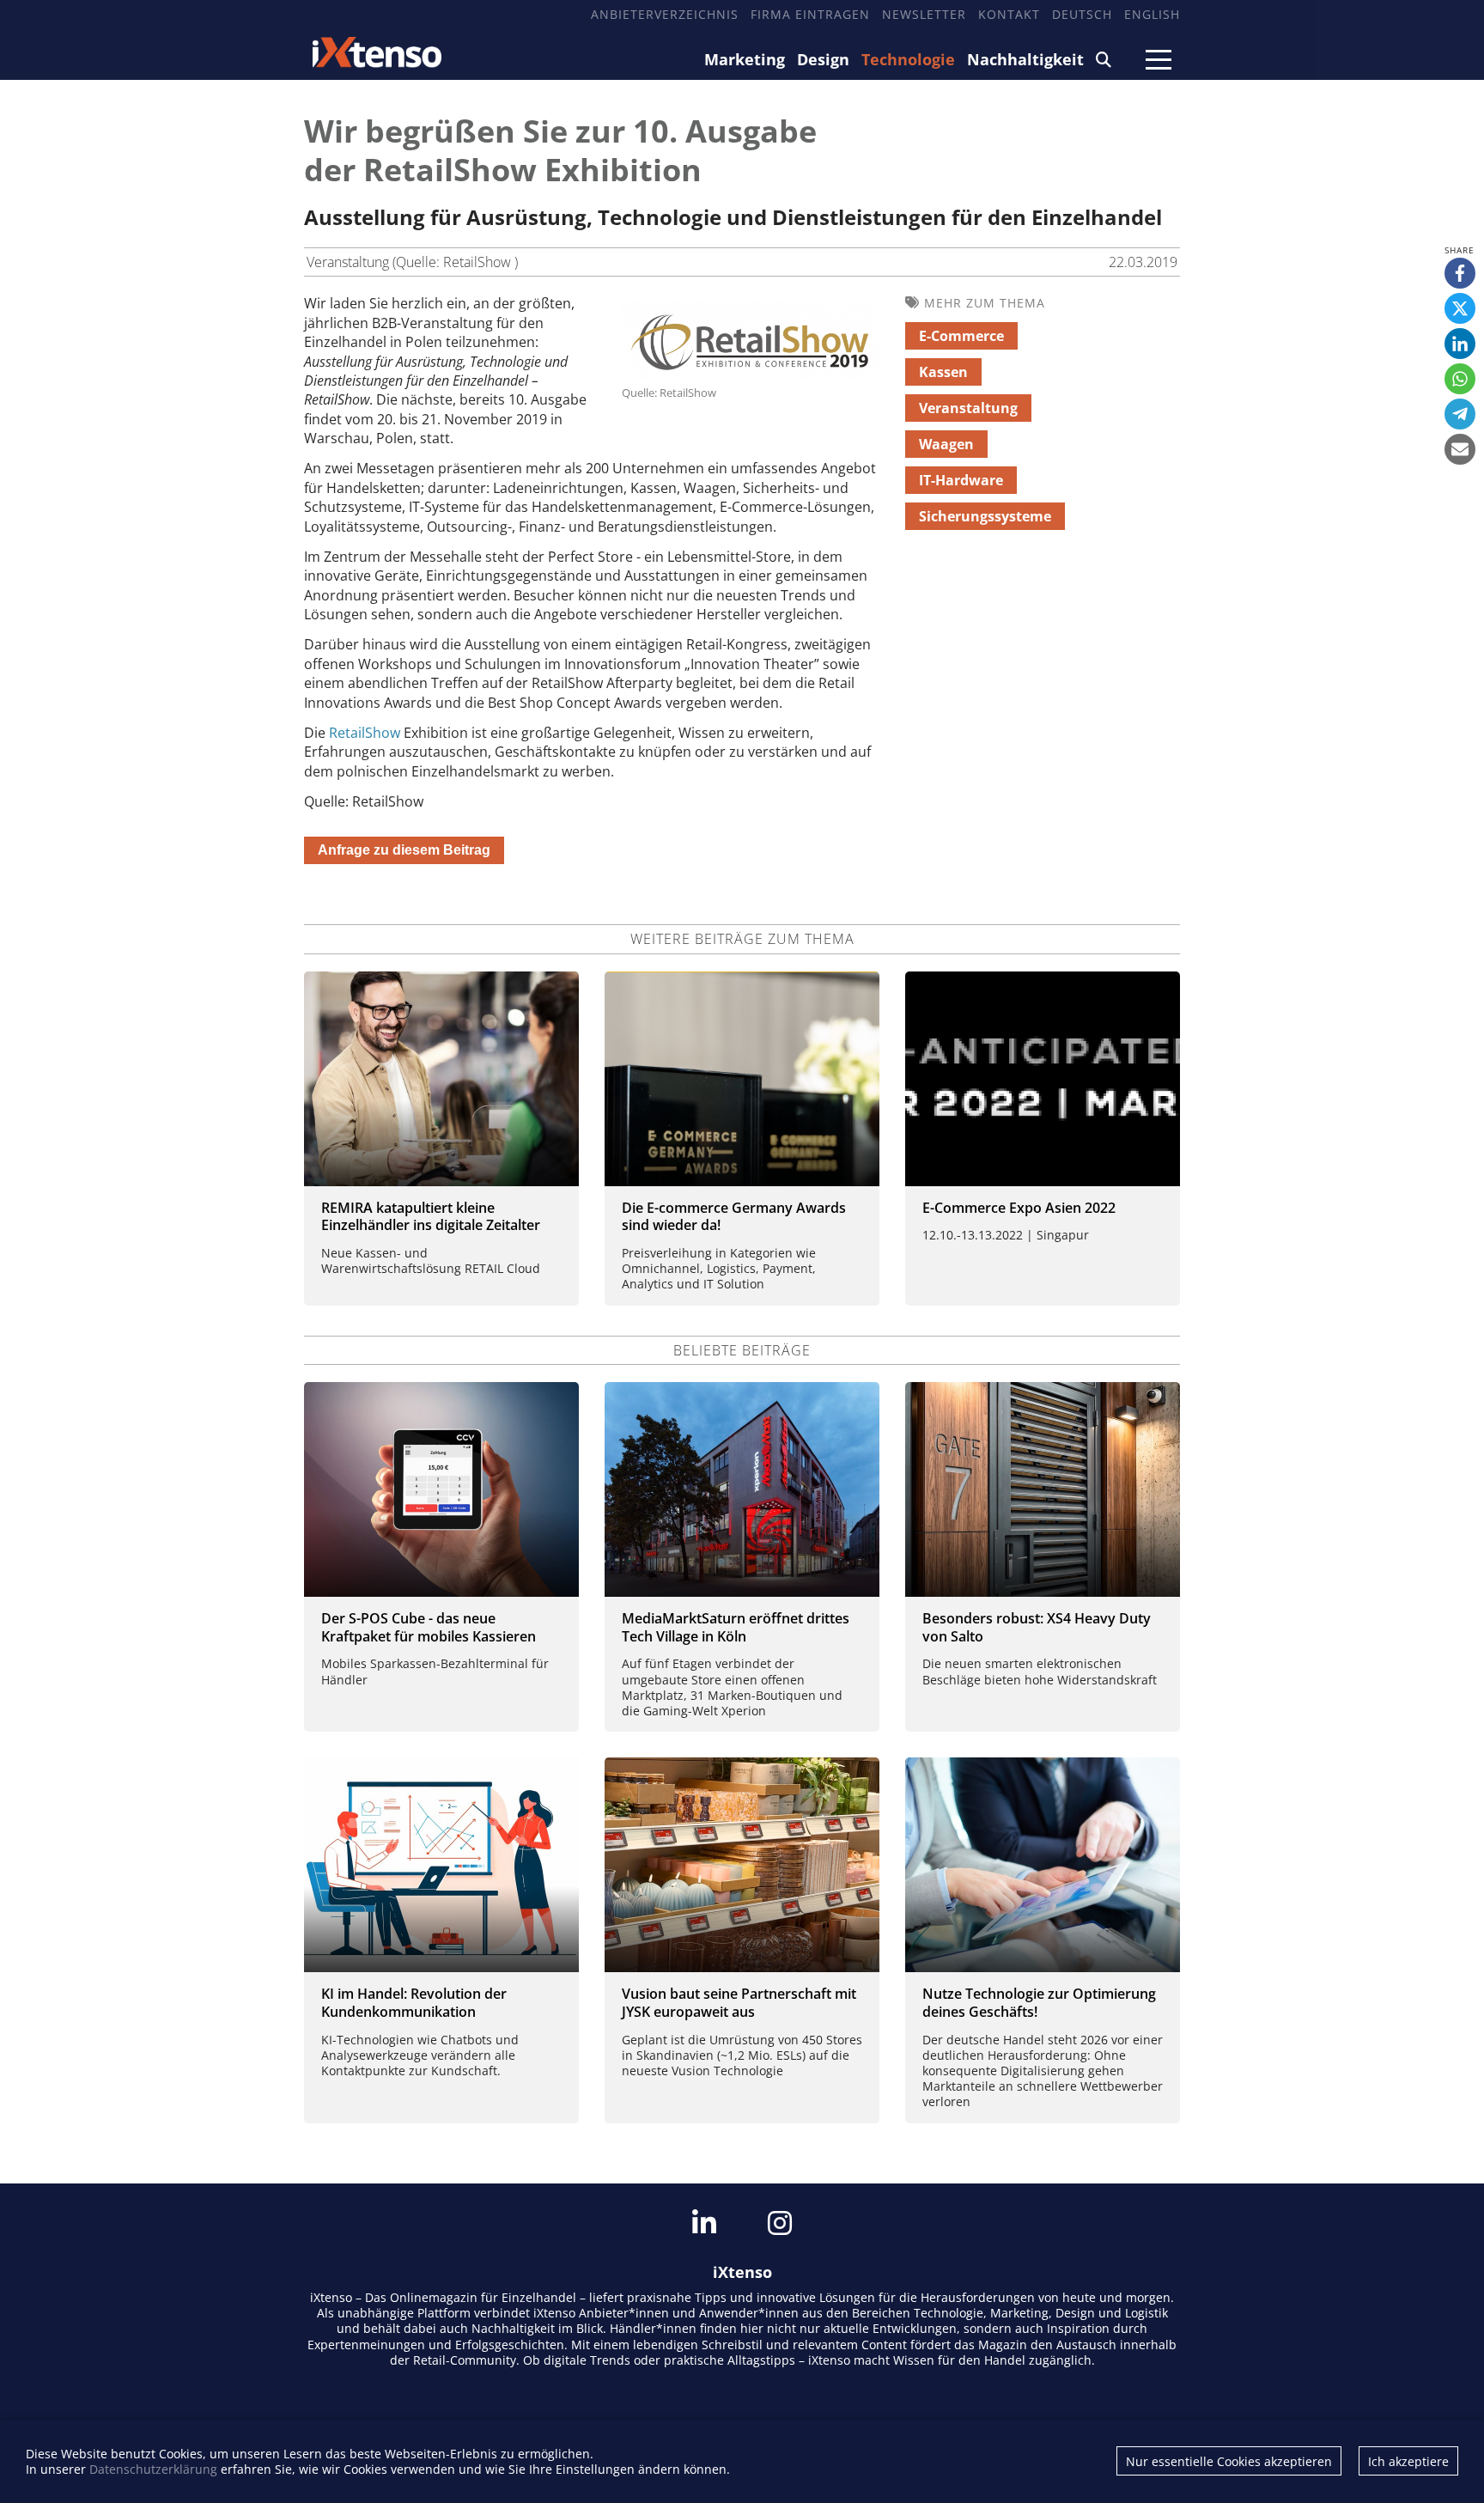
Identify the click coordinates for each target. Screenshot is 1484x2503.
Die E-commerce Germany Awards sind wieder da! (734, 1217)
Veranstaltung (968, 408)
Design (823, 59)
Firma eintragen (810, 14)
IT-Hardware (961, 480)
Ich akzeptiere (1408, 2461)
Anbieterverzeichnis (665, 14)
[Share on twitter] (1460, 308)
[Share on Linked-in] (1460, 344)
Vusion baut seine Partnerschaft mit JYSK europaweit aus (739, 2003)
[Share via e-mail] (1460, 449)
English (1152, 14)
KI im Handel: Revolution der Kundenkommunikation (414, 2003)
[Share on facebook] (1460, 273)
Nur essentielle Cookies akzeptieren (1229, 2461)
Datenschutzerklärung (153, 2469)
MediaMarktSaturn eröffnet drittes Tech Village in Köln (736, 1627)
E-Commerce (961, 336)
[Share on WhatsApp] (1460, 379)
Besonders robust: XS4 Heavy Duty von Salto (1037, 1627)
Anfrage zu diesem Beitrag (404, 850)
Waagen (946, 444)
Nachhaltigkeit (1025, 59)
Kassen (943, 372)
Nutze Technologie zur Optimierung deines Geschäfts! (1039, 2003)
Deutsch (1082, 14)
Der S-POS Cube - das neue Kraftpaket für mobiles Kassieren (429, 1627)
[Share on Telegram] (1460, 414)
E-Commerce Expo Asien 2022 (1019, 1208)
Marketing (745, 59)
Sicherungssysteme (985, 516)
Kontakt (1009, 14)
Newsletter (924, 14)
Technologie (908, 59)
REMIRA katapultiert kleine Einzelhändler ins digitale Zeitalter (431, 1217)
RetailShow (366, 733)
